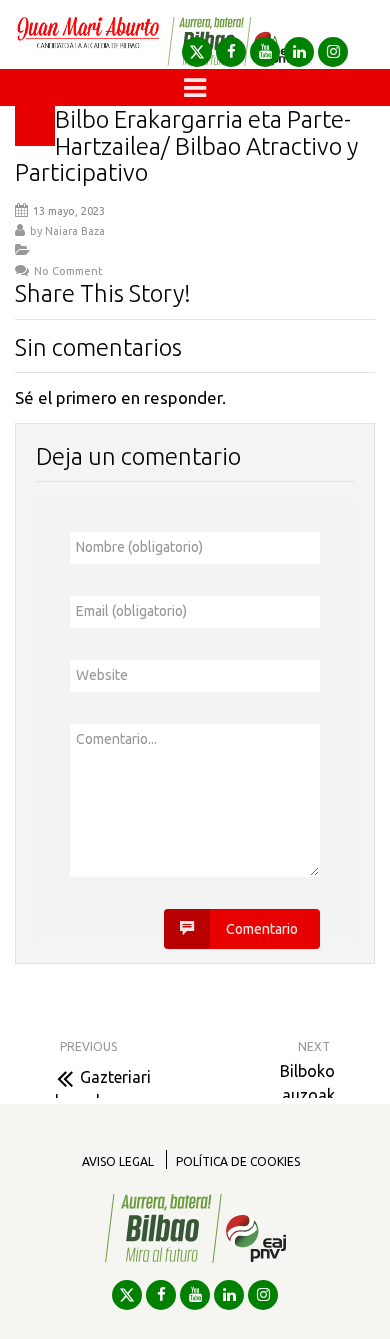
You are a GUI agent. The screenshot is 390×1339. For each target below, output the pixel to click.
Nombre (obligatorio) (139, 547)
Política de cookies (238, 1161)
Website (102, 675)
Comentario (262, 929)
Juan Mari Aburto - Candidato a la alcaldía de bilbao (88, 42)
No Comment (68, 271)
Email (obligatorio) (131, 611)
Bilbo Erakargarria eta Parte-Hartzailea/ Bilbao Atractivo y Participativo (186, 146)
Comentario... (116, 739)
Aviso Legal (118, 1161)
